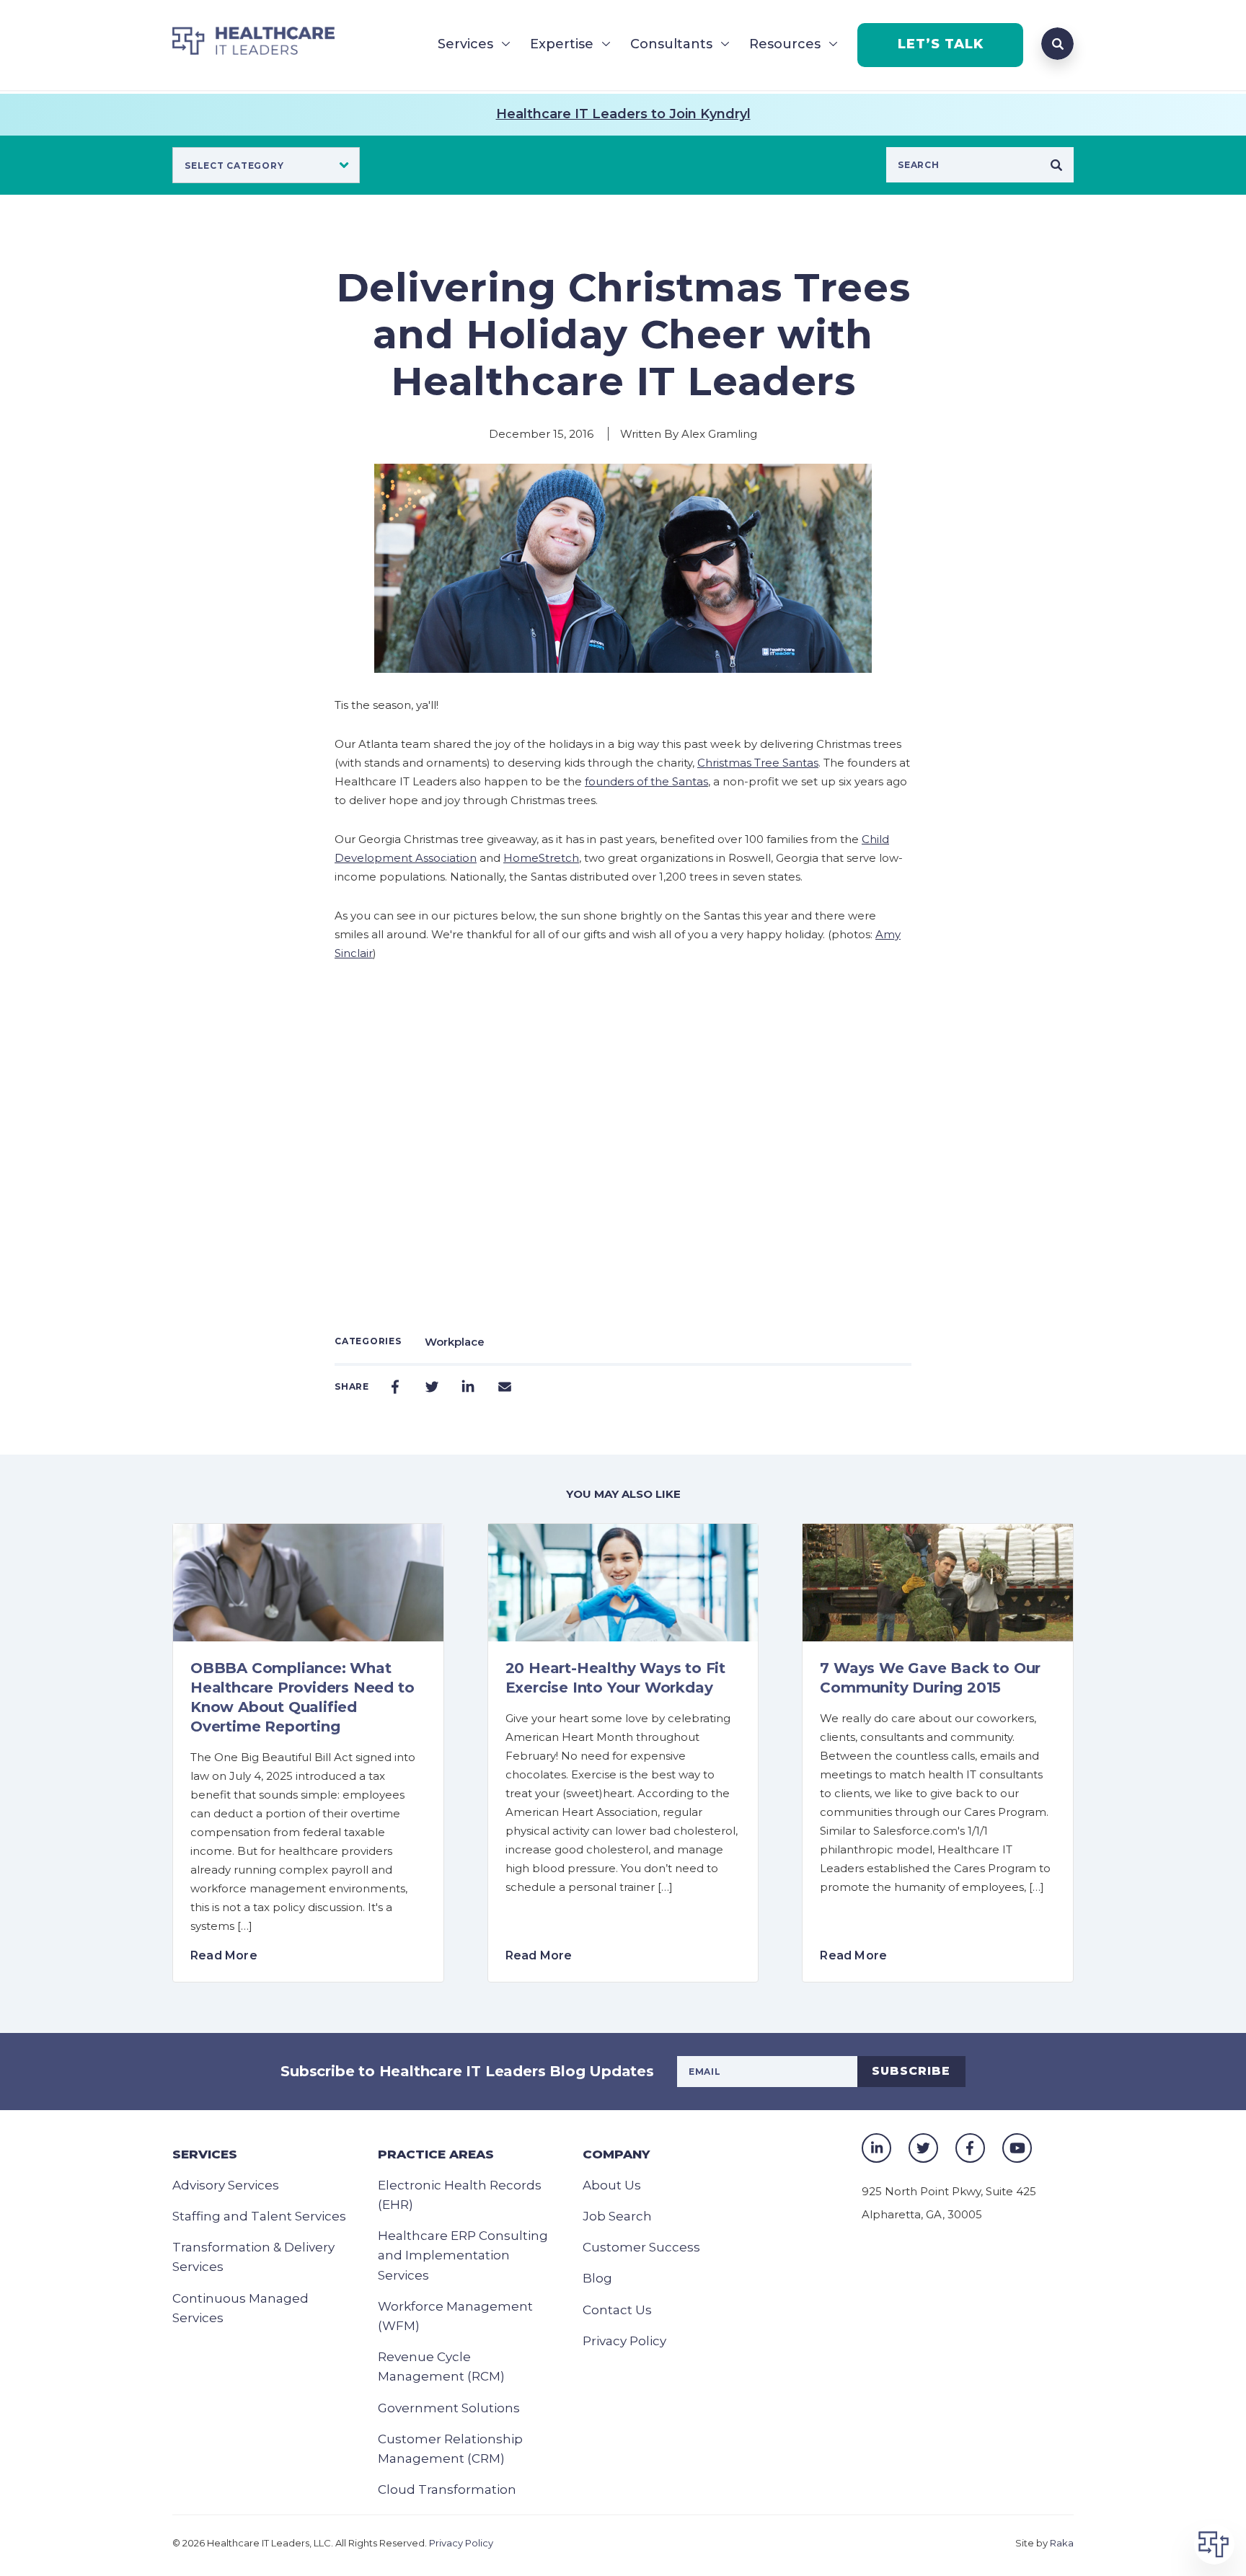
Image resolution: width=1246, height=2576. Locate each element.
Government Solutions (449, 2408)
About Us (612, 2185)
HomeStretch (541, 858)
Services (465, 44)
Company (616, 2154)
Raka (1062, 2543)
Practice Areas (436, 2154)
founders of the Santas (646, 781)
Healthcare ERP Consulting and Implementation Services (463, 2255)
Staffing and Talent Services (259, 2216)
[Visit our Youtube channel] (1017, 2148)
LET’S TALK (941, 44)
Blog (597, 2278)
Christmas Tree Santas (758, 763)
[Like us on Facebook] (970, 2148)
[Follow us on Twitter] (923, 2148)
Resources (785, 44)
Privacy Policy (624, 2341)
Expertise (562, 44)
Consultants (671, 44)
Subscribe (911, 2071)
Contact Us (617, 2310)
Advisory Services (226, 2185)
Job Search (617, 2216)
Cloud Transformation (447, 2489)
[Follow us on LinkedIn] (876, 2148)
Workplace (455, 1342)
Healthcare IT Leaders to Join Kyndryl (623, 114)
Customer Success (641, 2247)
